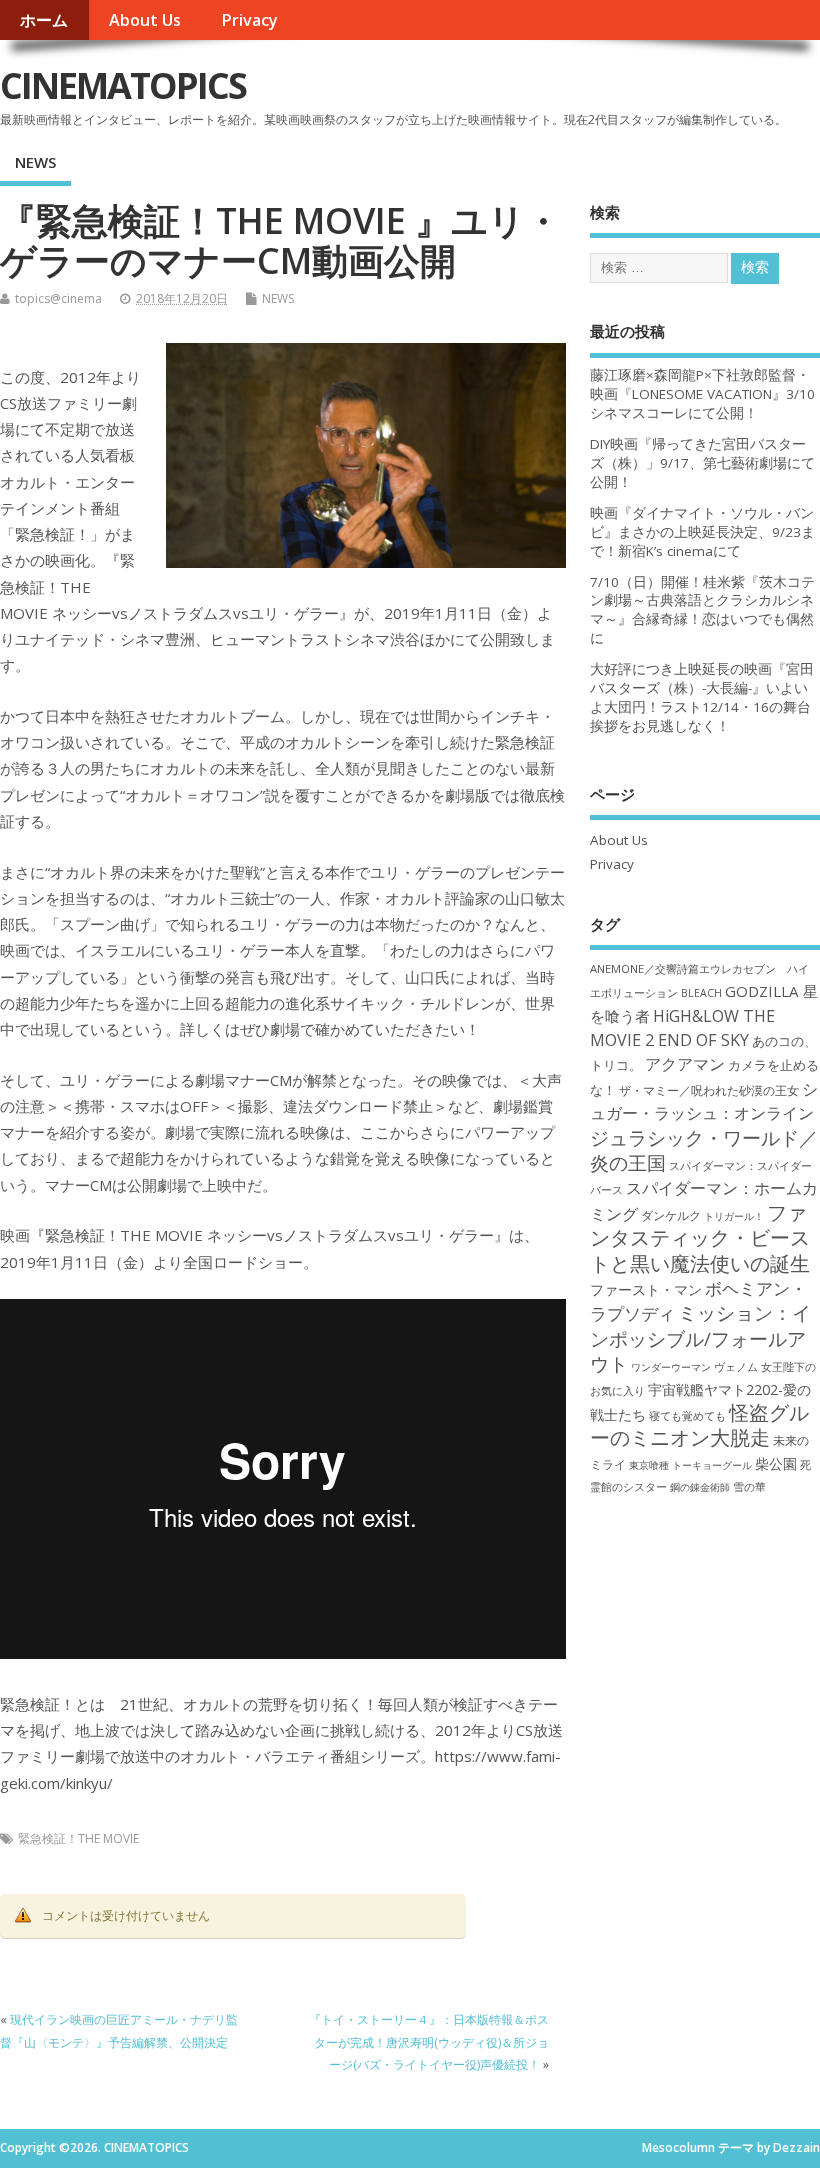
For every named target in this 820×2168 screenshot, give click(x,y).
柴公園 (776, 1463)
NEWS (35, 162)
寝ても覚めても (687, 1416)
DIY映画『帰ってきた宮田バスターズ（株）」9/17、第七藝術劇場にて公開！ (702, 463)
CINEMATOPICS (123, 85)
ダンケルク (671, 1215)
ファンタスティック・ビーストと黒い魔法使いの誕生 (700, 1238)
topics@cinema (58, 298)
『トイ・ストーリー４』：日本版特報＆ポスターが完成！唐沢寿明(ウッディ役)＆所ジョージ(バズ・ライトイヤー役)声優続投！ (429, 2042)
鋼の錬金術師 (700, 1487)
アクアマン (685, 1064)
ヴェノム (736, 1367)
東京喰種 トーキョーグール (690, 1465)
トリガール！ (734, 1216)
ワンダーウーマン (671, 1367)
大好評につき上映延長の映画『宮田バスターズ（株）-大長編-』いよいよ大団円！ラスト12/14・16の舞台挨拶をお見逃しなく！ (702, 697)
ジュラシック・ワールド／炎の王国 (704, 1150)
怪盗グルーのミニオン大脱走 (699, 1425)
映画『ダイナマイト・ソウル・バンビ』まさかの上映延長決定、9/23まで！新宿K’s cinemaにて (702, 532)
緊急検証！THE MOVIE (78, 1838)
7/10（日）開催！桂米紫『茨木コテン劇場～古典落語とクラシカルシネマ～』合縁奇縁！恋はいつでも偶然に (702, 610)
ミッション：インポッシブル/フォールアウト (700, 1338)
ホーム (44, 20)
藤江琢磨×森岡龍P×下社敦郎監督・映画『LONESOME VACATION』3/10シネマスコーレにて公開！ (702, 394)
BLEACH (701, 993)
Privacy (249, 20)
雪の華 (749, 1486)
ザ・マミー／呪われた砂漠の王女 (709, 1090)
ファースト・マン (646, 1290)
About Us (145, 20)
